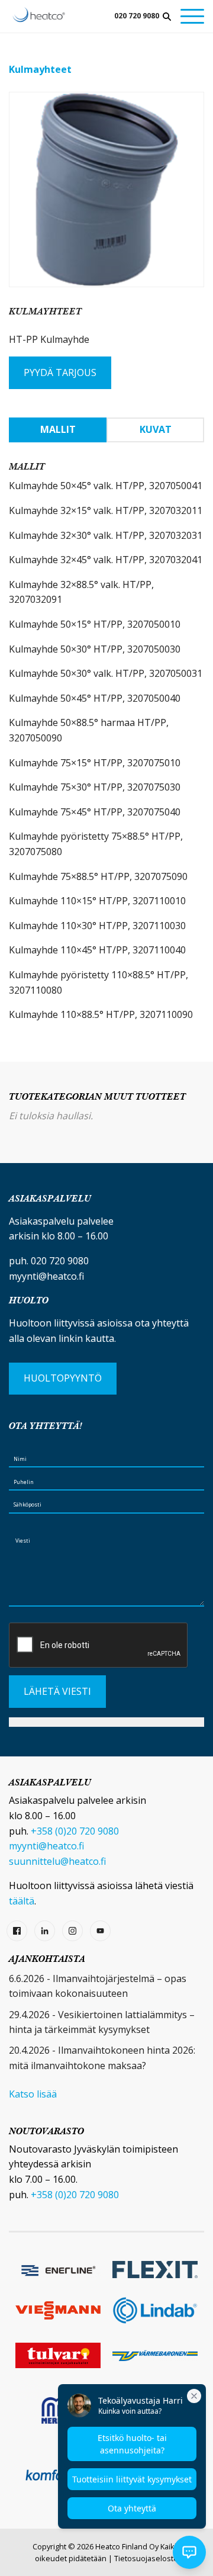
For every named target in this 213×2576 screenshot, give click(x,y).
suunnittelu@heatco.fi (57, 1861)
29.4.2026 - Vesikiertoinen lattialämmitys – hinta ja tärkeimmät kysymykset (102, 2022)
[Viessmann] (58, 2310)
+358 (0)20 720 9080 (75, 1831)
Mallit (58, 429)
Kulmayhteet (40, 69)
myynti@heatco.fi (46, 1276)
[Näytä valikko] (192, 16)
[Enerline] (58, 2269)
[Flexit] (155, 2270)
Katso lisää (33, 2094)
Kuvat (156, 429)
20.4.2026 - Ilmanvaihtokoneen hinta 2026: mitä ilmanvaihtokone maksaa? (102, 2058)
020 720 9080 (137, 16)
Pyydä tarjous (60, 372)
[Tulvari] (58, 2355)
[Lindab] (155, 2310)
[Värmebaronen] (155, 2355)
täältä (22, 1901)
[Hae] (167, 17)
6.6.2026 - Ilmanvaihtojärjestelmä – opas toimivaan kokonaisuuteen (98, 1986)
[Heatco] (39, 15)
